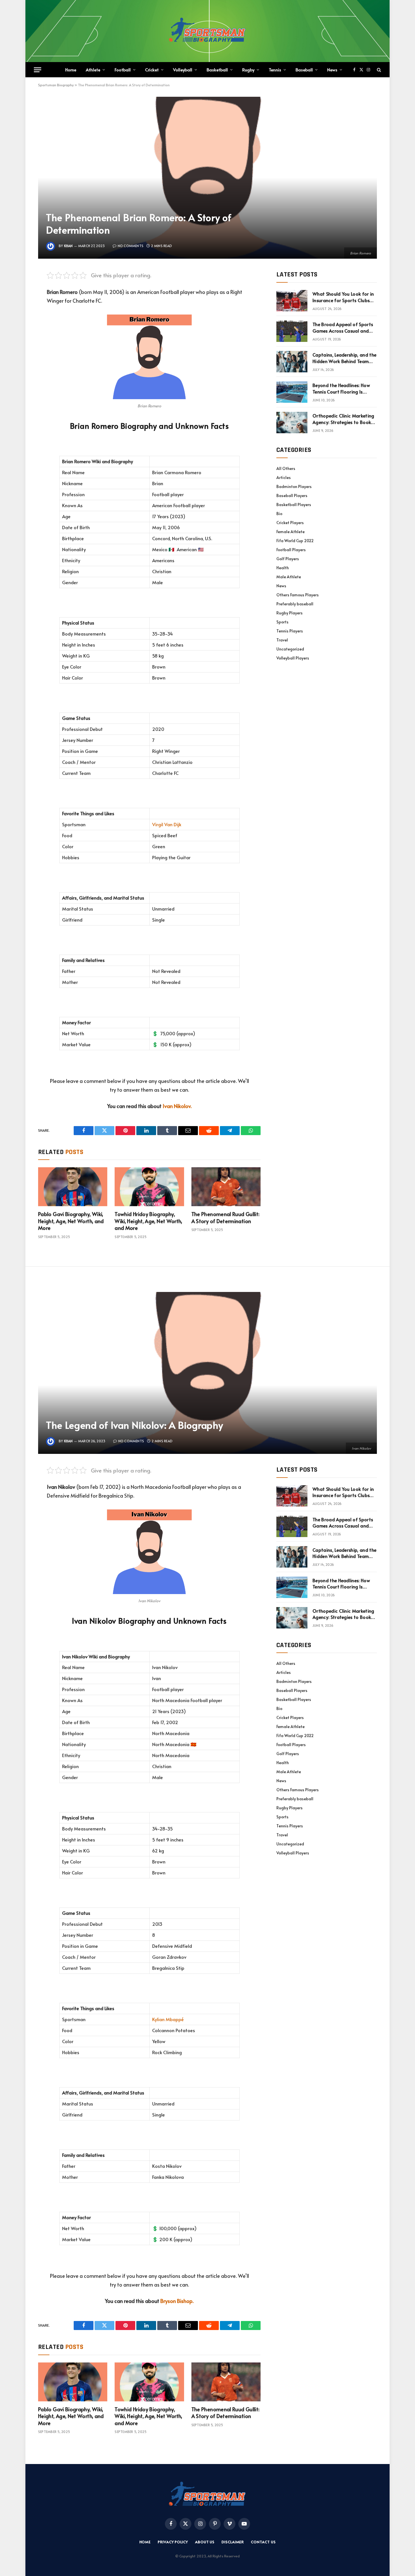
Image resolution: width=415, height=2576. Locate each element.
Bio (279, 514)
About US (205, 2542)
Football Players (291, 550)
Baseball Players (292, 495)
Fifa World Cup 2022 (295, 541)
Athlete (93, 70)
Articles (284, 477)
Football (123, 70)
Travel (282, 640)
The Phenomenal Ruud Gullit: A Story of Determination (226, 1217)
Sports (282, 622)
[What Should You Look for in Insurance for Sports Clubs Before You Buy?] (292, 301)
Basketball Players (294, 505)
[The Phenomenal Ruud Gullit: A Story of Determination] (226, 1187)
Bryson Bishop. (177, 2301)
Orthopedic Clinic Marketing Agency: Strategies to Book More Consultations (343, 419)
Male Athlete (289, 577)
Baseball (304, 70)
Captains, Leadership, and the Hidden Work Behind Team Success (344, 358)
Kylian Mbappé (168, 2019)
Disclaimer (233, 2542)
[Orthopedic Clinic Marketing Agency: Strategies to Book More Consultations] (292, 423)
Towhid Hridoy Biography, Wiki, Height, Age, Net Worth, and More (148, 1221)
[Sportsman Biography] (207, 31)
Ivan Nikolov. (177, 1106)
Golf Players (288, 559)
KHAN (68, 246)
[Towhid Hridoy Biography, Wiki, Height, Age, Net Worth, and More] (149, 1187)
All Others (286, 468)
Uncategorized (290, 649)
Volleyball (183, 70)
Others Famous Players (298, 595)
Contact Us (263, 2542)
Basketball (217, 70)
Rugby (248, 70)
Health (283, 568)
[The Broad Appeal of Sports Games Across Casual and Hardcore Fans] (292, 331)
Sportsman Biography (56, 85)
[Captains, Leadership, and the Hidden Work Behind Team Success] (292, 362)
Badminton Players (294, 486)
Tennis (275, 70)
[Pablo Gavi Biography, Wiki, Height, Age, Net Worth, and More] (73, 1187)
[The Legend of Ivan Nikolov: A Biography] (207, 1373)
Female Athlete (290, 532)
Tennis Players (290, 631)
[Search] (378, 70)
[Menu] (38, 70)
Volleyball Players (293, 658)
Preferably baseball (295, 604)
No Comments (131, 246)
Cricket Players (290, 523)
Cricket (152, 70)
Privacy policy (173, 2542)
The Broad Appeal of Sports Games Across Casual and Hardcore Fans (343, 328)
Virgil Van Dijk (167, 824)
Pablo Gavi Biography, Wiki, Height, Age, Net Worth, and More (71, 1221)
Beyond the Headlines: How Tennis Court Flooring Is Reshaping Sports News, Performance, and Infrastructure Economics (341, 388)
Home (71, 70)
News (332, 70)
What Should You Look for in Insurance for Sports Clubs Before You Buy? (343, 297)
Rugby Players (290, 613)
